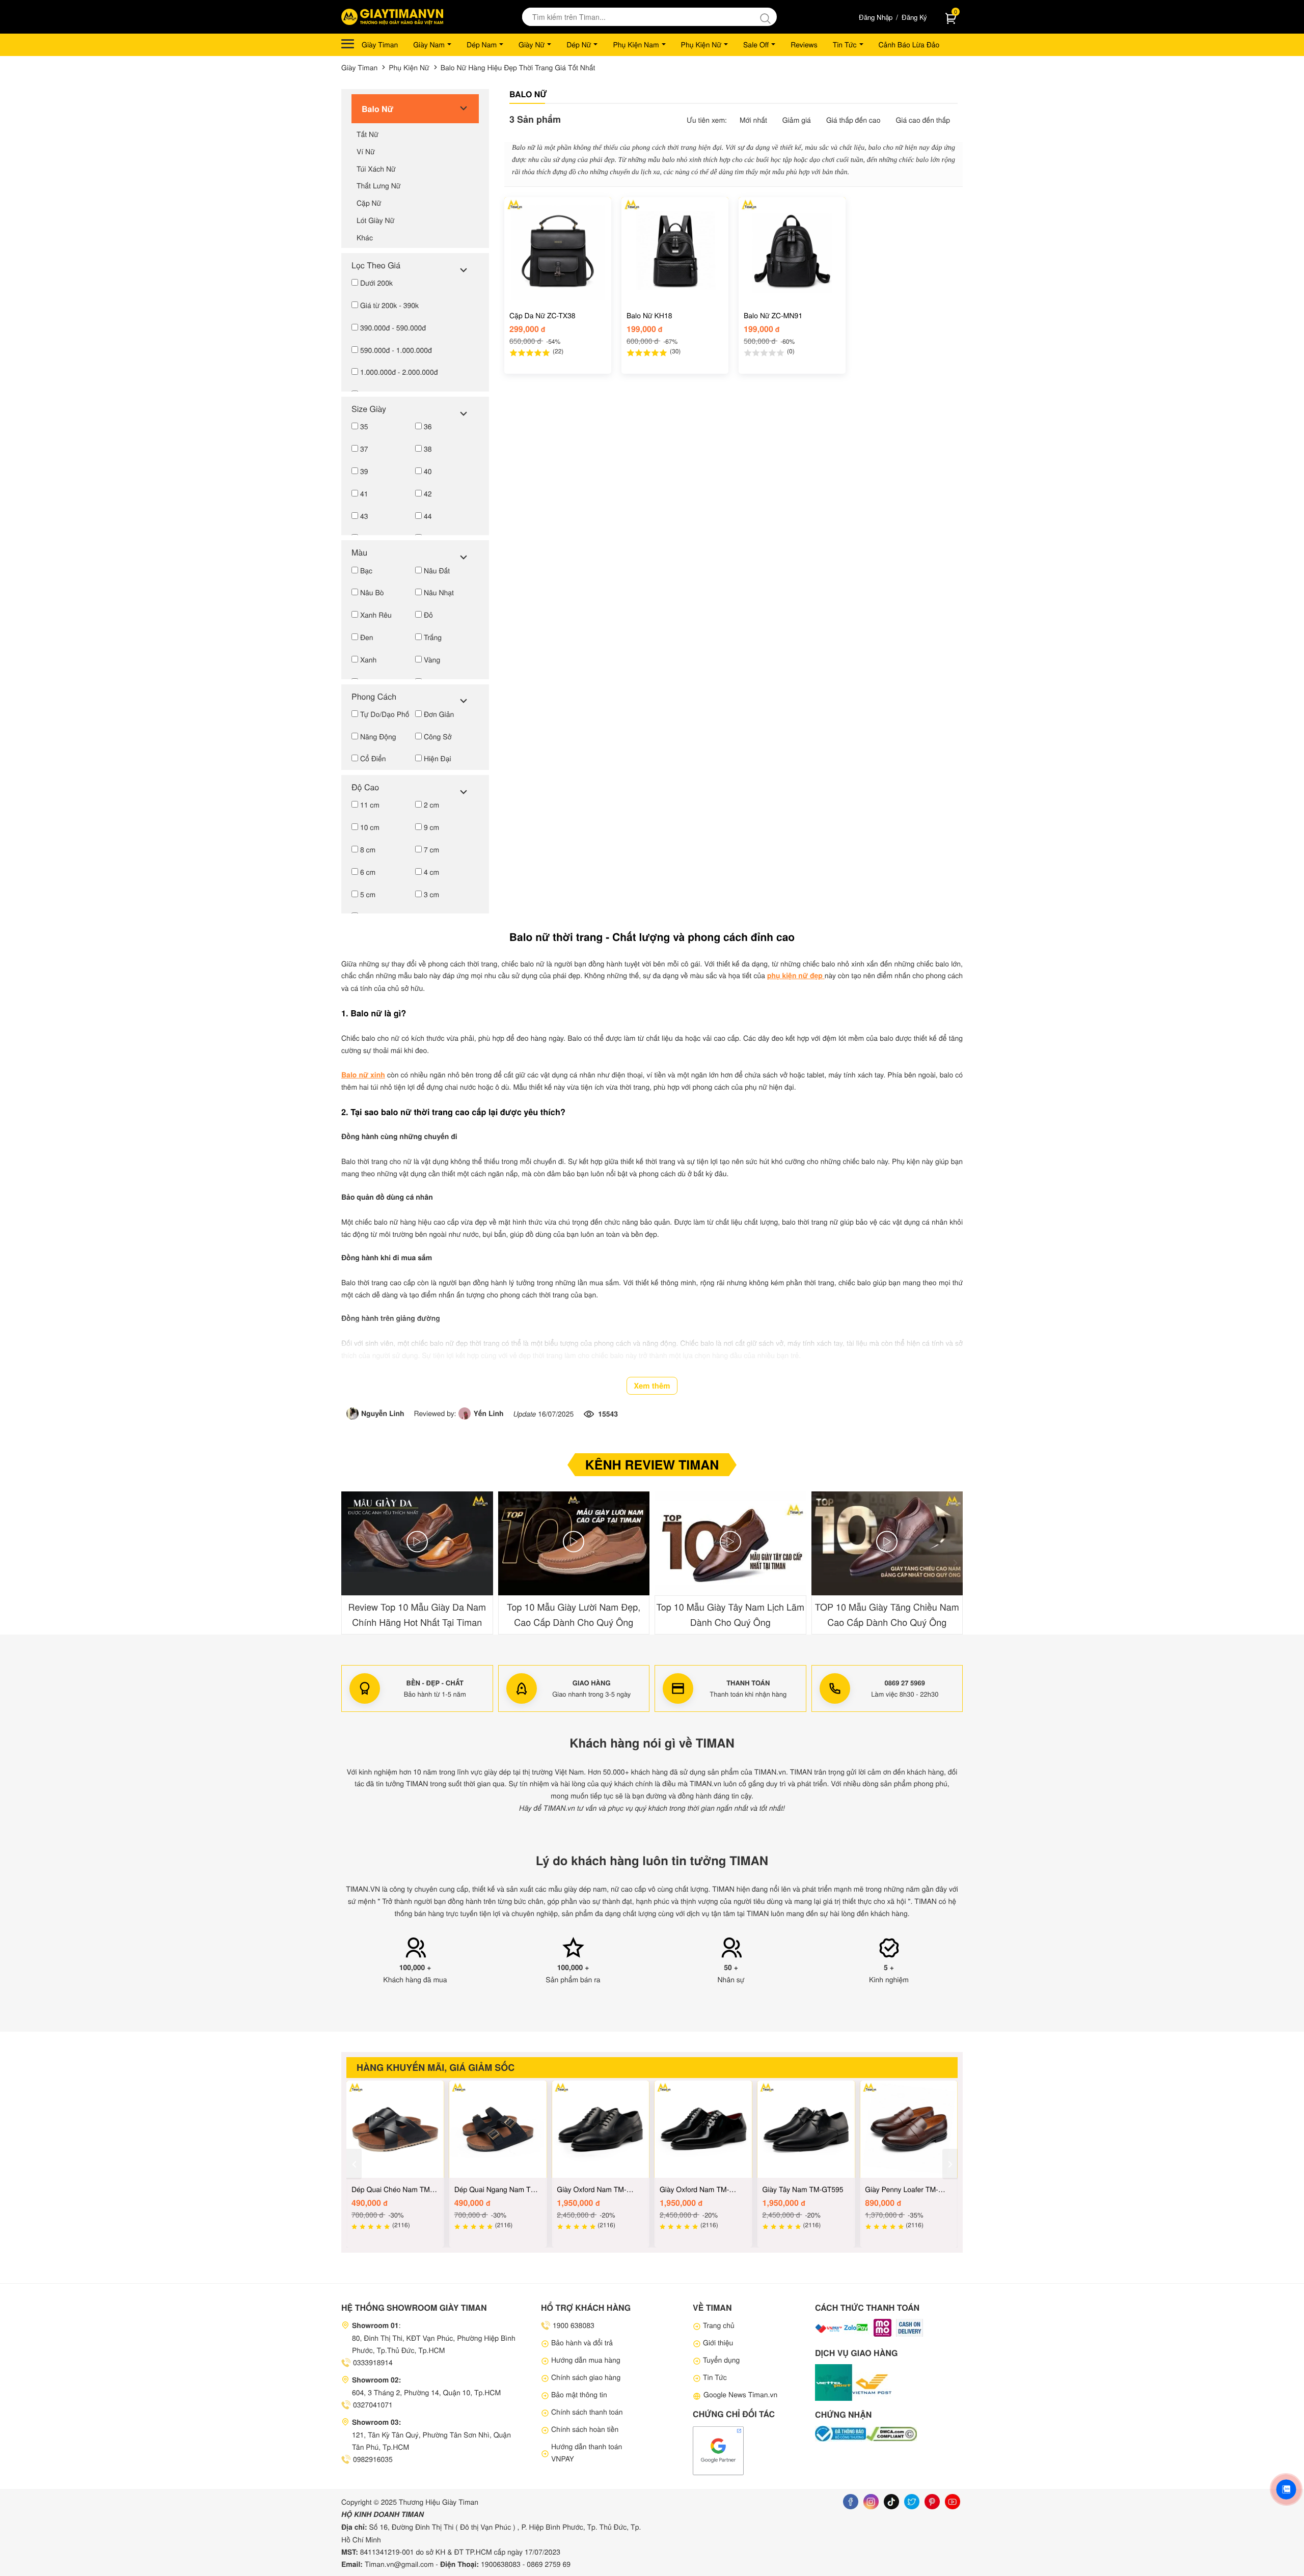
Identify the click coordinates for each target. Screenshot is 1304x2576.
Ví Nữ (366, 151)
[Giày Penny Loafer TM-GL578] (909, 2129)
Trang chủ (719, 2325)
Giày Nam (429, 44)
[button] (955, 1563)
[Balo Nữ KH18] (675, 251)
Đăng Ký (914, 17)
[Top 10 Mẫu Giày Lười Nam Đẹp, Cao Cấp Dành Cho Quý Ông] (574, 1543)
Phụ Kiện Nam (636, 44)
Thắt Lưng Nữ (378, 185)
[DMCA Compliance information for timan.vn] (891, 2434)
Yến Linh (488, 1414)
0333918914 (373, 2362)
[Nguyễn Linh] (354, 1414)
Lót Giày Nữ (375, 220)
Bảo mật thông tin (579, 2394)
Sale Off (756, 44)
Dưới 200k (375, 283)
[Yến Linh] (466, 1414)
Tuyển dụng (721, 2360)
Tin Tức (845, 44)
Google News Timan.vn (740, 2394)
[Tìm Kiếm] (768, 17)
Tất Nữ (368, 134)
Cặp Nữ (369, 203)
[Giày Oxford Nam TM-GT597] (601, 2129)
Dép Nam (482, 44)
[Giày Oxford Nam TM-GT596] (703, 2129)
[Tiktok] (891, 2502)
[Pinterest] (932, 2502)
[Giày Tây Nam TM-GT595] (806, 2129)
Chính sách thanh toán (587, 2412)
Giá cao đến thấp (923, 120)
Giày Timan (380, 44)
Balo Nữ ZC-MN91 (773, 315)
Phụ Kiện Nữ (701, 44)
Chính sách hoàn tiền (585, 2429)
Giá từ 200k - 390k (388, 305)
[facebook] (851, 2502)
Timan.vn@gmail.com (399, 2564)
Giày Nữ (532, 44)
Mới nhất (753, 120)
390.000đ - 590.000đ (392, 327)
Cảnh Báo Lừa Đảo (909, 44)
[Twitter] (912, 2502)
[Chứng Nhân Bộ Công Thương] (840, 2434)
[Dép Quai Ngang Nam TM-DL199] (498, 2129)
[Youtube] (953, 2502)
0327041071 (373, 2404)
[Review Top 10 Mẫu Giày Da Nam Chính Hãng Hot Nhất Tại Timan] (417, 1543)
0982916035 (373, 2459)
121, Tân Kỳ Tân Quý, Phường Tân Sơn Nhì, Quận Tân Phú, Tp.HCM (431, 2441)
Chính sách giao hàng (586, 2377)
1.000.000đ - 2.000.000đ (398, 372)
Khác (365, 237)
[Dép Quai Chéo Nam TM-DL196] (395, 2129)
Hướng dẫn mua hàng (586, 2360)
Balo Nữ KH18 (649, 315)
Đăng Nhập (876, 17)
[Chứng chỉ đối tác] (718, 2450)
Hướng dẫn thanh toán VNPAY (587, 2452)
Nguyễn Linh (383, 1414)
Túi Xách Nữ (376, 169)
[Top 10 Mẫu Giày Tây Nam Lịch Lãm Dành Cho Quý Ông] (730, 1543)
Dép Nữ (579, 44)
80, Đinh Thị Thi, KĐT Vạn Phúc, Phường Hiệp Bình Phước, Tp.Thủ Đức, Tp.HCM (434, 2344)
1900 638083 (574, 2325)
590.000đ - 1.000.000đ (395, 350)
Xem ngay (558, 365)
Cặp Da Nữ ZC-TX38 (542, 315)
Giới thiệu (718, 2342)
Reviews (804, 44)
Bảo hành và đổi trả (582, 2342)
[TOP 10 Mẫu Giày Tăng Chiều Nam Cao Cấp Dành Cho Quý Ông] (887, 1543)
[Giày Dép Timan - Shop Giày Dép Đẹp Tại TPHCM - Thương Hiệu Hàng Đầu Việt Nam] (392, 17)
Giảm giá (797, 120)
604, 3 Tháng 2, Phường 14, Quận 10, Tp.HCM (426, 2392)
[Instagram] (871, 2502)
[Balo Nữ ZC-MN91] (792, 251)
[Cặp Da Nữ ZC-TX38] (558, 251)
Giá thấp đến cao (853, 120)
